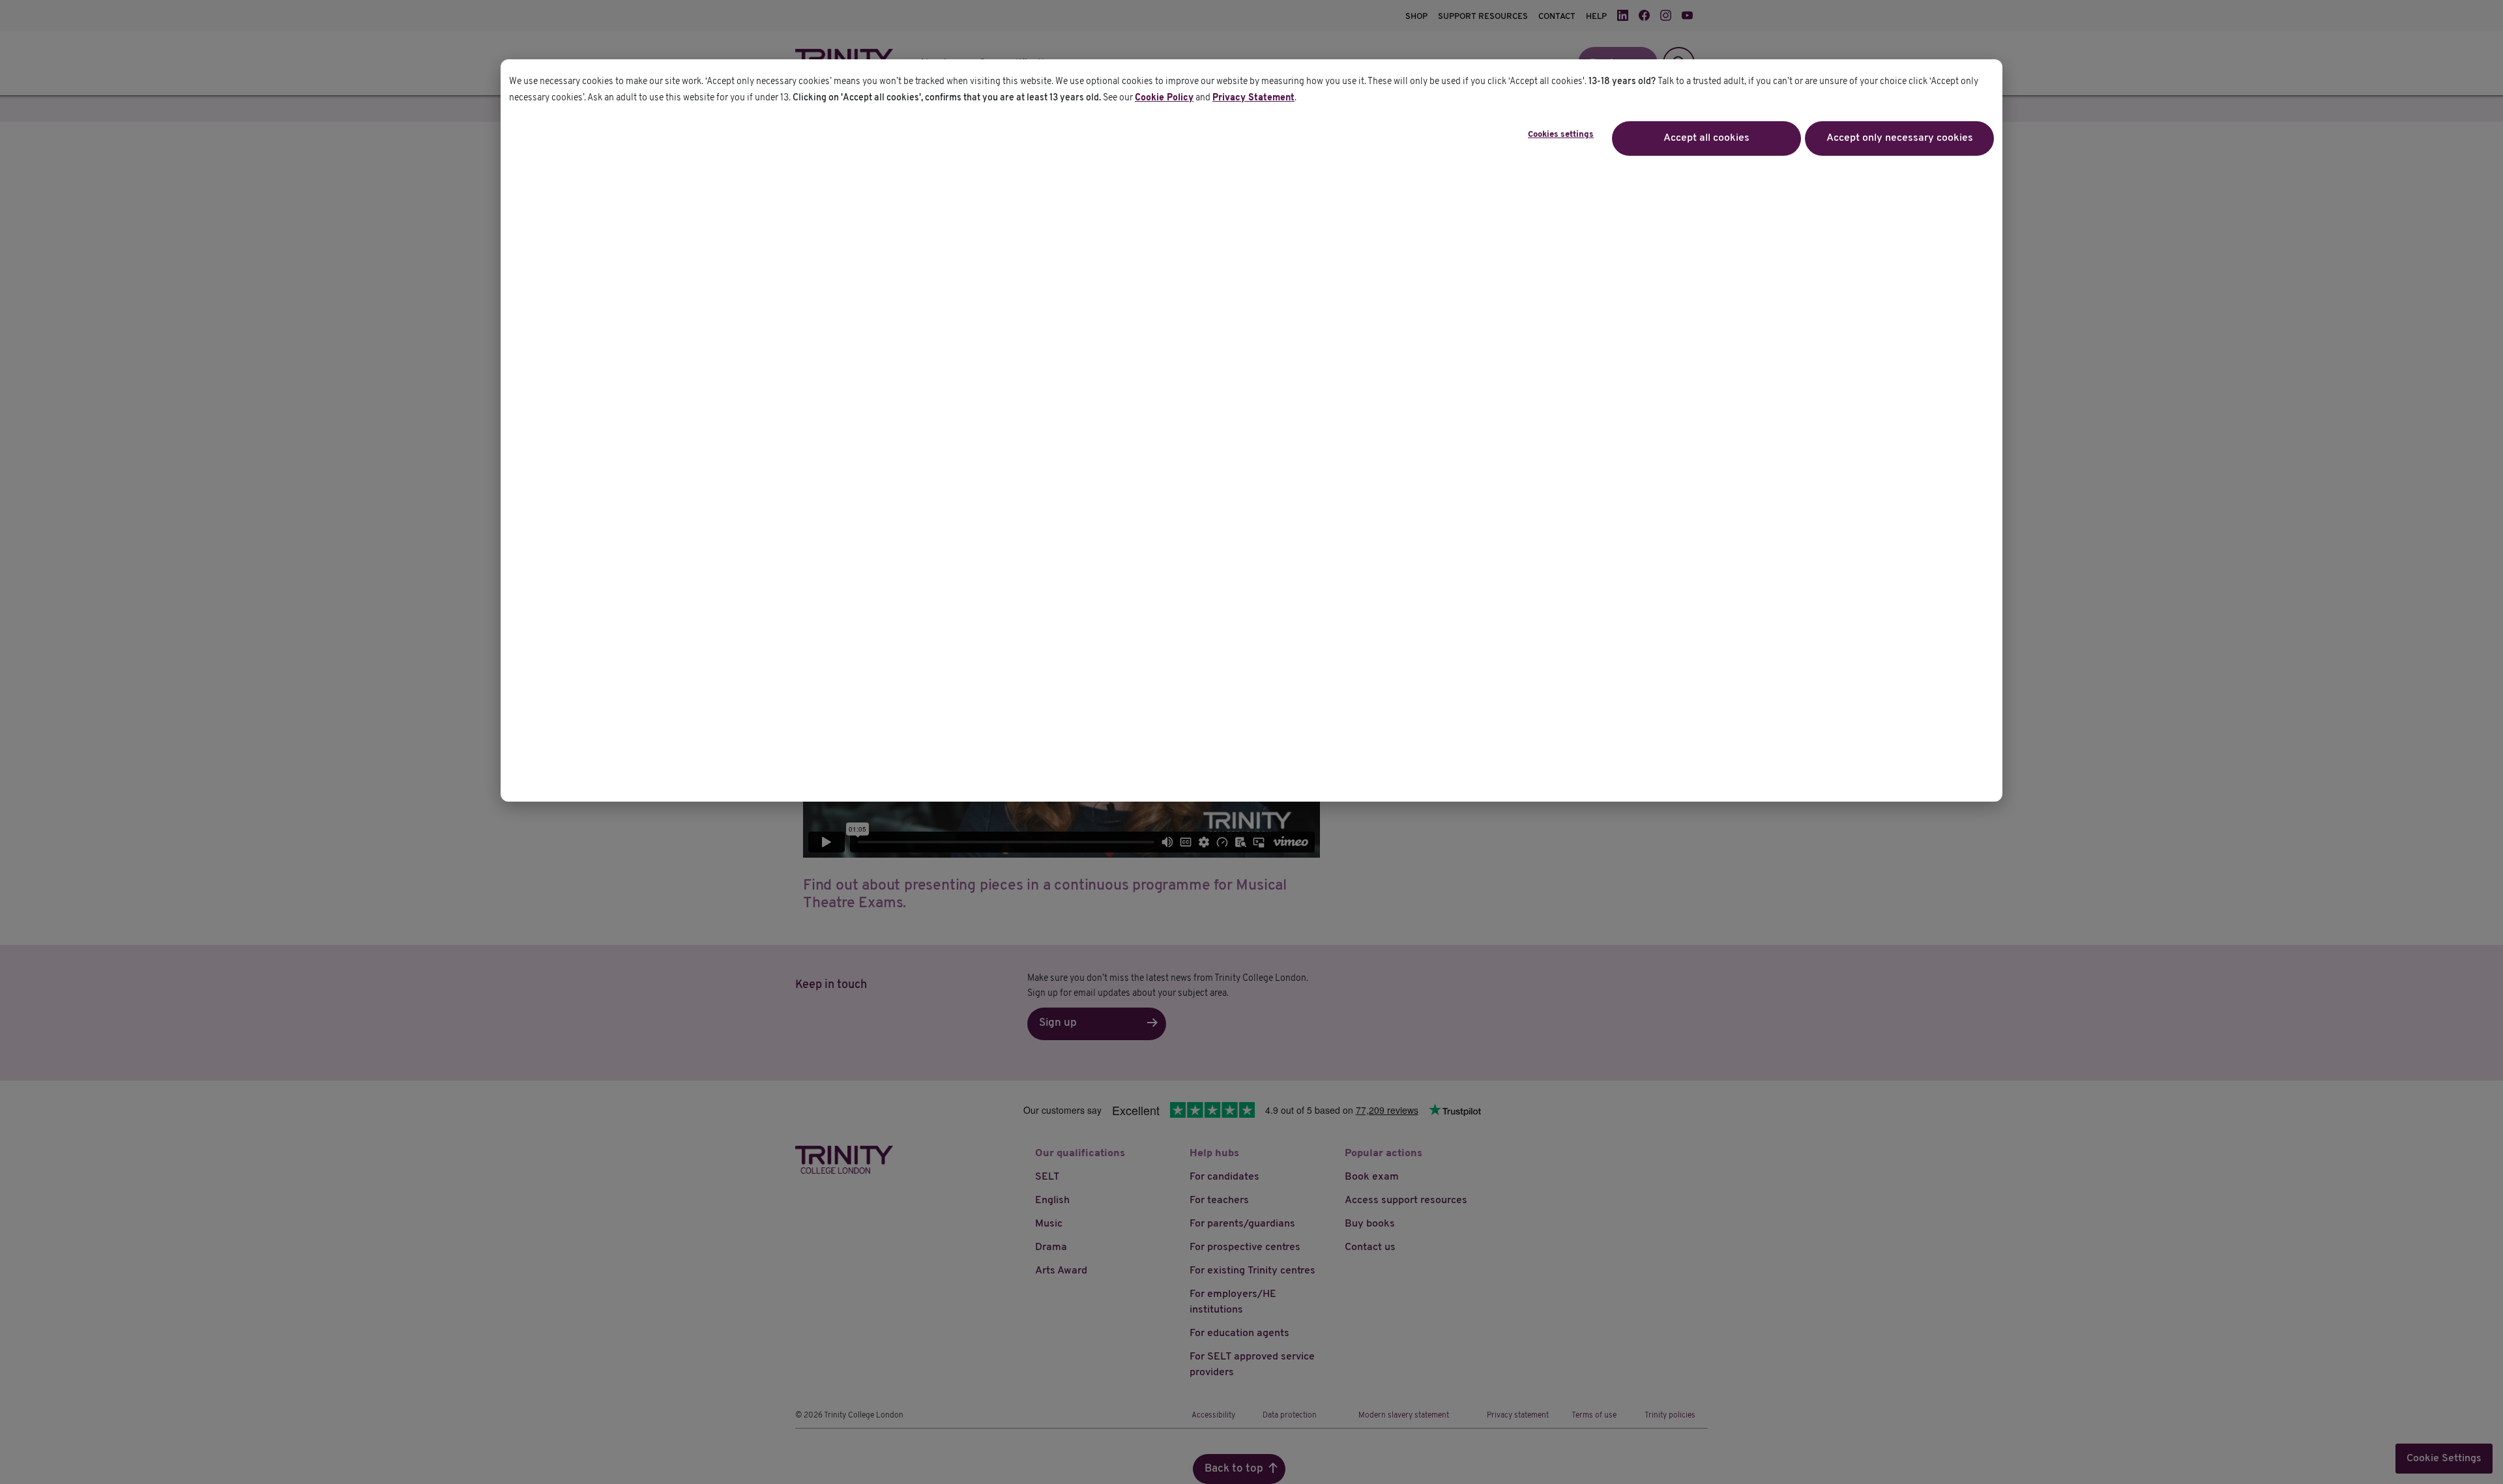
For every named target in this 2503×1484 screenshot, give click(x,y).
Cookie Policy (1164, 98)
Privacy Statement (1253, 98)
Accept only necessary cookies (1900, 138)
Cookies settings (1561, 135)
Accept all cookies (1706, 138)
